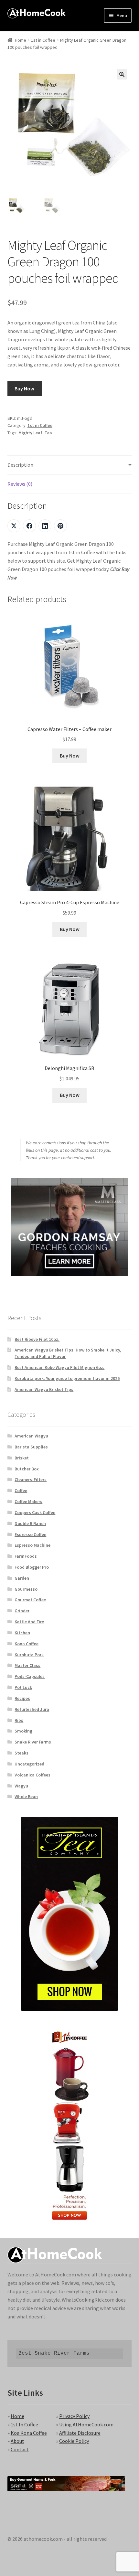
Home (21, 40)
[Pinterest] (60, 526)
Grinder (22, 1611)
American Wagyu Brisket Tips (44, 1389)
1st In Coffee (24, 2424)
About (17, 2441)
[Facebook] (29, 526)
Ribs (19, 1720)
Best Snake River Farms (54, 2353)
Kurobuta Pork (29, 1655)
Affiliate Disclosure (80, 2433)
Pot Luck (23, 1687)
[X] (14, 526)
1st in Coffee (43, 40)
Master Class (27, 1665)
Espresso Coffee (30, 1534)
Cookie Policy (74, 2441)
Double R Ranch (30, 1523)
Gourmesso (26, 1589)
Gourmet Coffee (30, 1600)
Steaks (21, 1753)
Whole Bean (26, 1797)
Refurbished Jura (32, 1709)
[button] (122, 74)
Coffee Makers (28, 1501)
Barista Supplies (31, 1447)
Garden (22, 1578)
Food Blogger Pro (32, 1567)
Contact (20, 2449)
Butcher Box (27, 1469)
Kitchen (22, 1633)
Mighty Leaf (30, 433)
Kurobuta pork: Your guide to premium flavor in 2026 (67, 1378)
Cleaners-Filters (31, 1479)
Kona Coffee (27, 1644)
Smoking (23, 1731)
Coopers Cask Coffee (35, 1512)
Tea (48, 433)
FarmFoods (26, 1556)
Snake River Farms (33, 1742)
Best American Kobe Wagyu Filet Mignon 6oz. (59, 1367)
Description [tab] (20, 465)
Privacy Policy (74, 2416)
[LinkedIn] (45, 526)
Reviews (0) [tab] (20, 484)
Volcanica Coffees (32, 1775)
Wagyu (21, 1786)
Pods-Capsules (30, 1676)
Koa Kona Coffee (29, 2433)
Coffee (21, 1490)
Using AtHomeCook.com (86, 2424)
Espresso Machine (32, 1545)
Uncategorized (29, 1764)
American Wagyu (31, 1436)
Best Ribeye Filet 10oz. (37, 1339)
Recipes (22, 1698)
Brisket (22, 1458)
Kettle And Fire (29, 1622)
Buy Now (24, 388)
